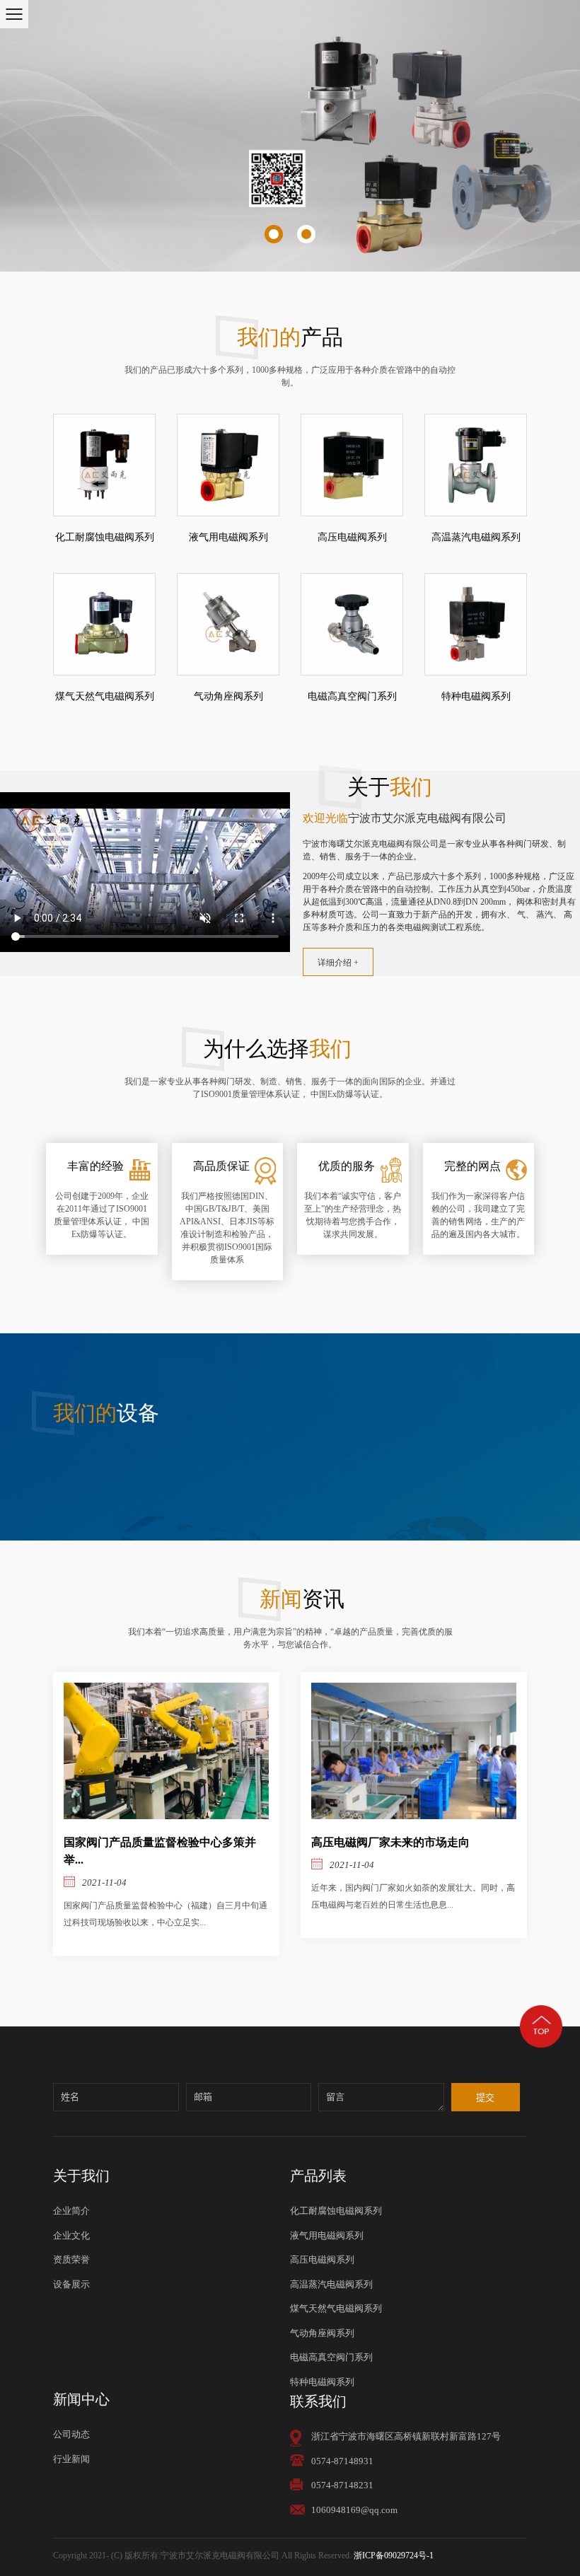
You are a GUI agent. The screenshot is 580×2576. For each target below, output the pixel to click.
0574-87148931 (342, 2461)
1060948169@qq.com (354, 2510)
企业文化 (71, 2235)
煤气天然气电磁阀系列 (105, 696)
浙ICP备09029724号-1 (394, 2555)
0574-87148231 (342, 2485)
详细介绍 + (338, 963)
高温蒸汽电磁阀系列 (476, 537)
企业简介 (71, 2211)
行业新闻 (71, 2459)
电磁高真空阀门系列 (352, 696)
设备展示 (71, 2284)
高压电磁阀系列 (352, 537)
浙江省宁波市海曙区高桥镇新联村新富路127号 (406, 2436)
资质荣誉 (71, 2259)
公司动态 (71, 2434)
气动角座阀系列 (228, 696)
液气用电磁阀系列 (228, 537)
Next (556, 136)
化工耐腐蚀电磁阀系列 (105, 537)
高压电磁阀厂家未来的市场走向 (390, 1843)
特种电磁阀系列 (476, 696)
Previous (25, 136)
